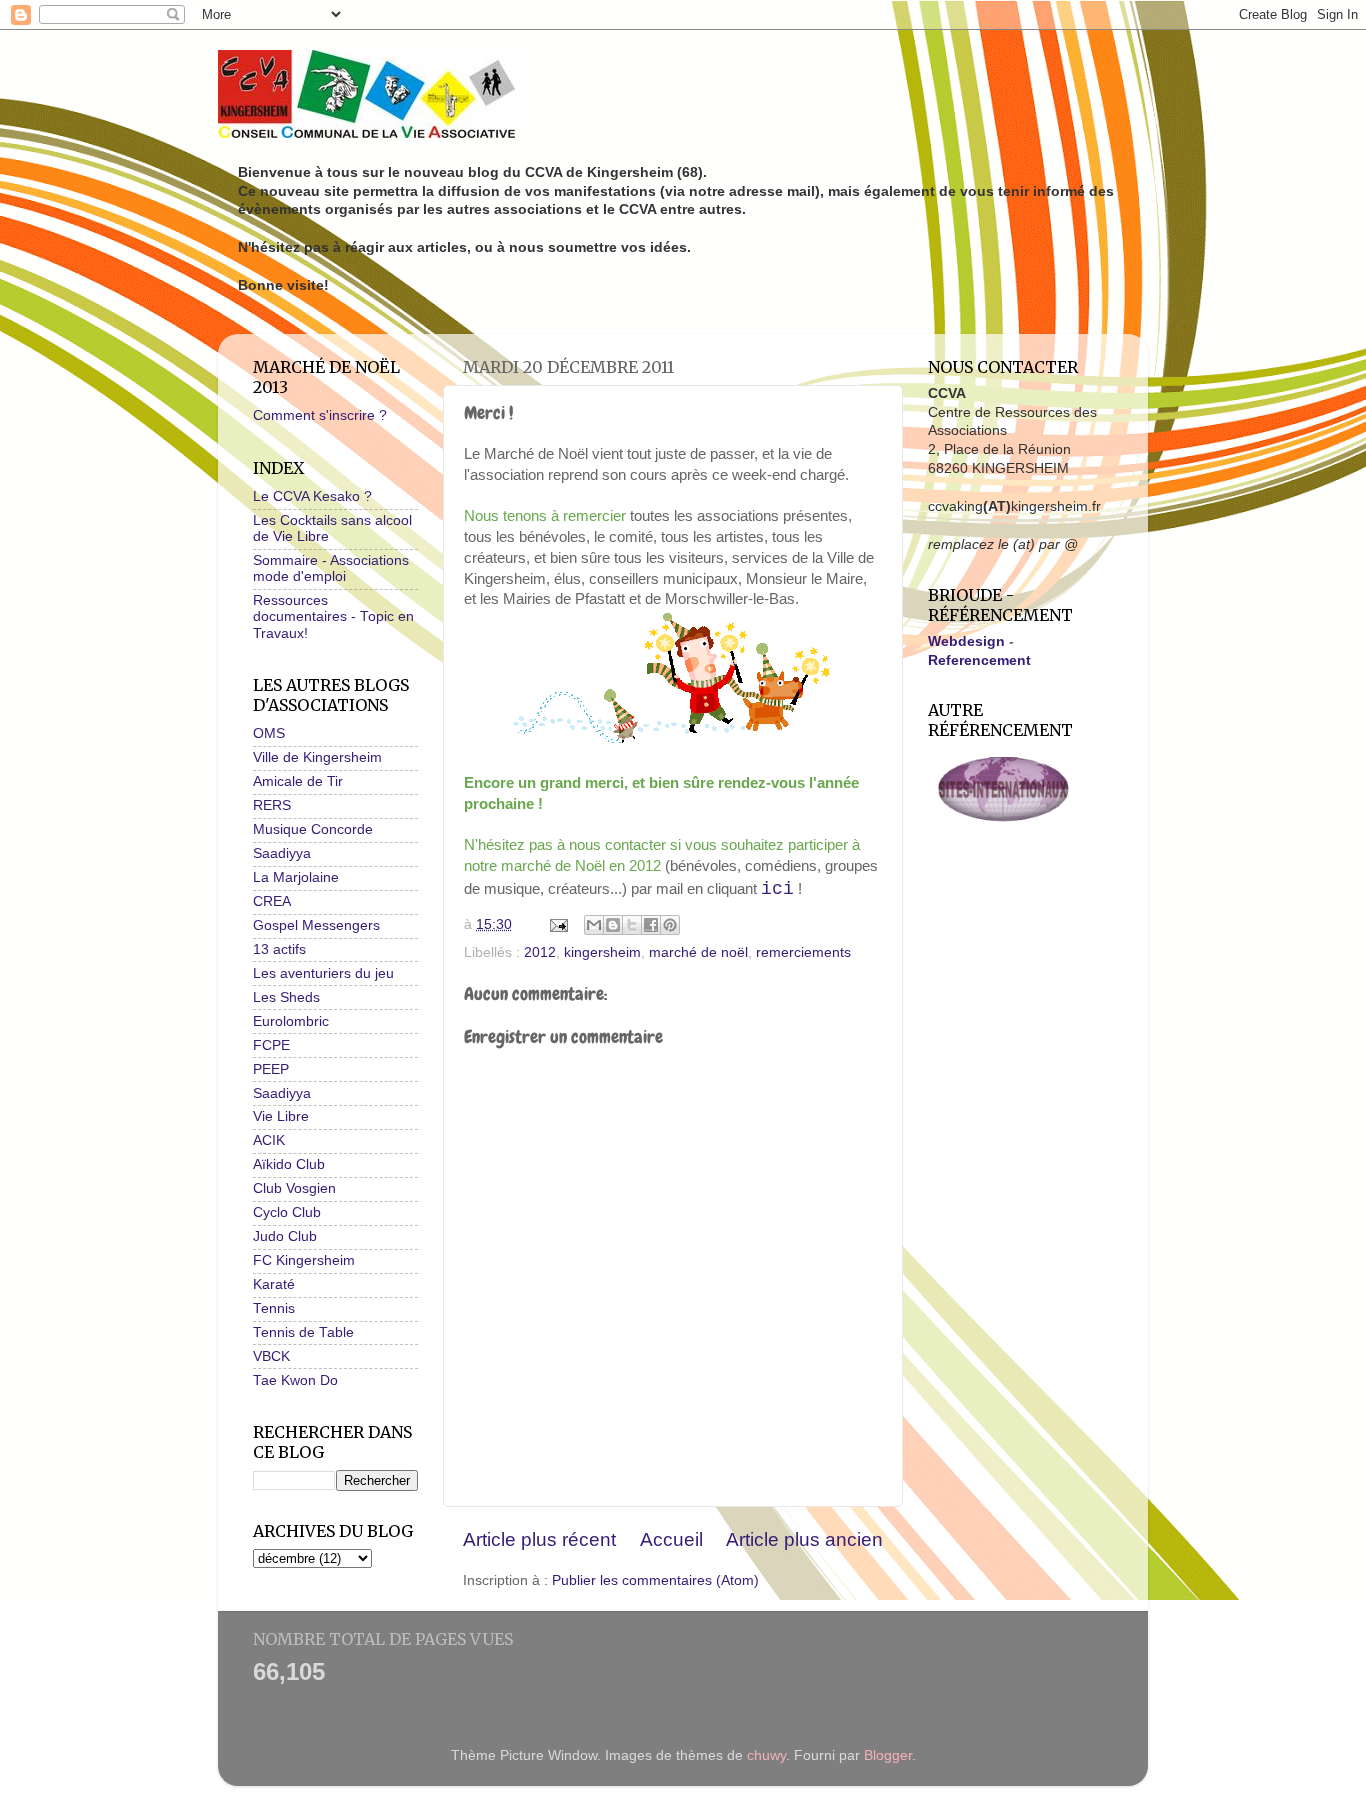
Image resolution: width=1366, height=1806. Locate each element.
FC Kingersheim (304, 1260)
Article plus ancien (804, 1539)
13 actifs (279, 949)
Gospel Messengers (316, 925)
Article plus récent (539, 1539)
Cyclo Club (287, 1212)
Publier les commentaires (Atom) (655, 1580)
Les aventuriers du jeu (323, 973)
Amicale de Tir (298, 781)
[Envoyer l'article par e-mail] (557, 924)
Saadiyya (282, 853)
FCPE (271, 1045)
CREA (272, 901)
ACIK (269, 1140)
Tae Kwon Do (295, 1380)
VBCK (271, 1356)
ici (777, 889)
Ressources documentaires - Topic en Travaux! (333, 616)
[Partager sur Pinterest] (670, 925)
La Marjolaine (296, 877)
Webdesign (966, 641)
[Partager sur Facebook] (651, 925)
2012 (540, 952)
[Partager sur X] (632, 925)
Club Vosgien (294, 1188)
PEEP (271, 1069)
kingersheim (602, 952)
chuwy (766, 1755)
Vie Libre (281, 1116)
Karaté (274, 1284)
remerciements (803, 952)
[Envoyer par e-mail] (594, 925)
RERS (272, 805)
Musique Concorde (313, 829)
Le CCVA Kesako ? (312, 496)
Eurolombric (291, 1021)
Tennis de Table (303, 1332)
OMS (269, 733)
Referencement (979, 660)
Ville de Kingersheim (317, 757)
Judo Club (285, 1236)
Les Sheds (286, 997)
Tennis (274, 1308)
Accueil (671, 1539)
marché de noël (698, 952)
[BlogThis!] (613, 925)
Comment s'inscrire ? (320, 415)
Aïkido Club (289, 1164)
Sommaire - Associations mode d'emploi (331, 568)
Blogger (888, 1755)
